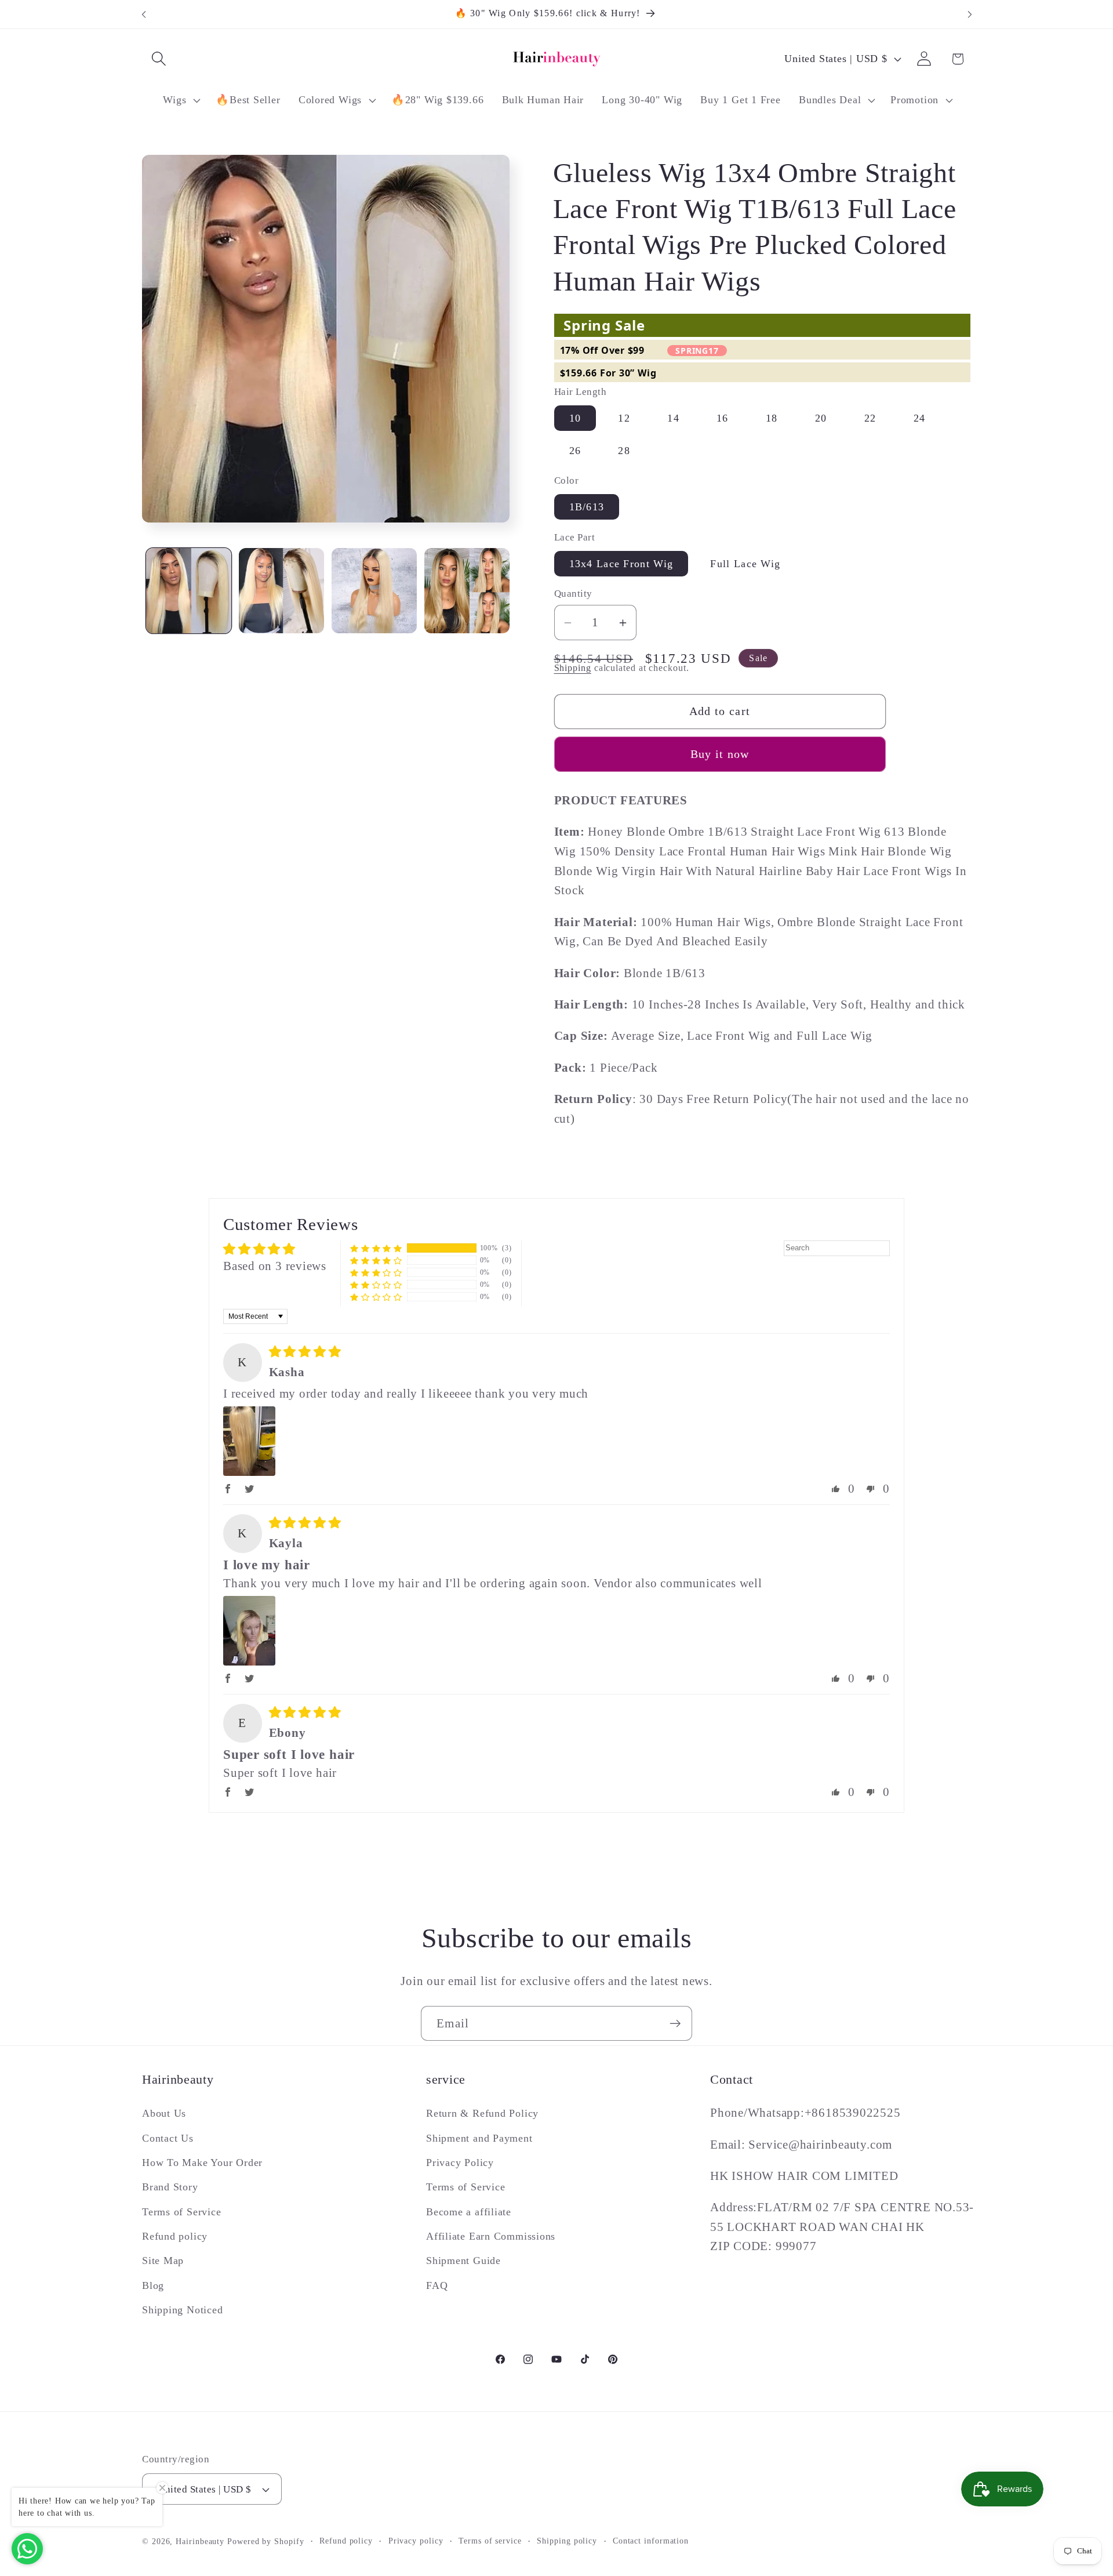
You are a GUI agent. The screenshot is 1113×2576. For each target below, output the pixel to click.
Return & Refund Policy (482, 2113)
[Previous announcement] (144, 14)
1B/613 (587, 507)
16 (723, 418)
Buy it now (720, 754)
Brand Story (170, 2187)
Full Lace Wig (745, 564)
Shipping (573, 668)
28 (624, 451)
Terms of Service (181, 2212)
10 (575, 418)
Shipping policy (567, 2541)
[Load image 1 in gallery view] (189, 591)
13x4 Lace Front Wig (621, 564)
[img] (305, 1352)
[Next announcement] (970, 14)
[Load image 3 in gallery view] (374, 591)
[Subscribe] (675, 2024)
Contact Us (168, 2138)
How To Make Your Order (202, 2163)
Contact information (651, 2541)
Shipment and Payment (479, 2138)
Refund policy (175, 2236)
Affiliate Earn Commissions (491, 2236)
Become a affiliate (469, 2212)
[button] (159, 59)
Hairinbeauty (200, 2541)
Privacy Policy (460, 2163)
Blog (153, 2285)
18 (772, 418)
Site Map (163, 2261)
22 (870, 418)
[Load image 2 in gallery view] (281, 591)
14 (673, 418)
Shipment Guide (463, 2261)
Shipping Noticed (182, 2310)
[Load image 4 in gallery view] (467, 591)
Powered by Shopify (265, 2541)
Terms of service (490, 2541)
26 (575, 451)
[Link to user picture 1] (249, 1441)
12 (624, 418)
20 (821, 418)
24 (920, 418)
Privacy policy (416, 2541)
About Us (164, 2113)
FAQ (437, 2285)
